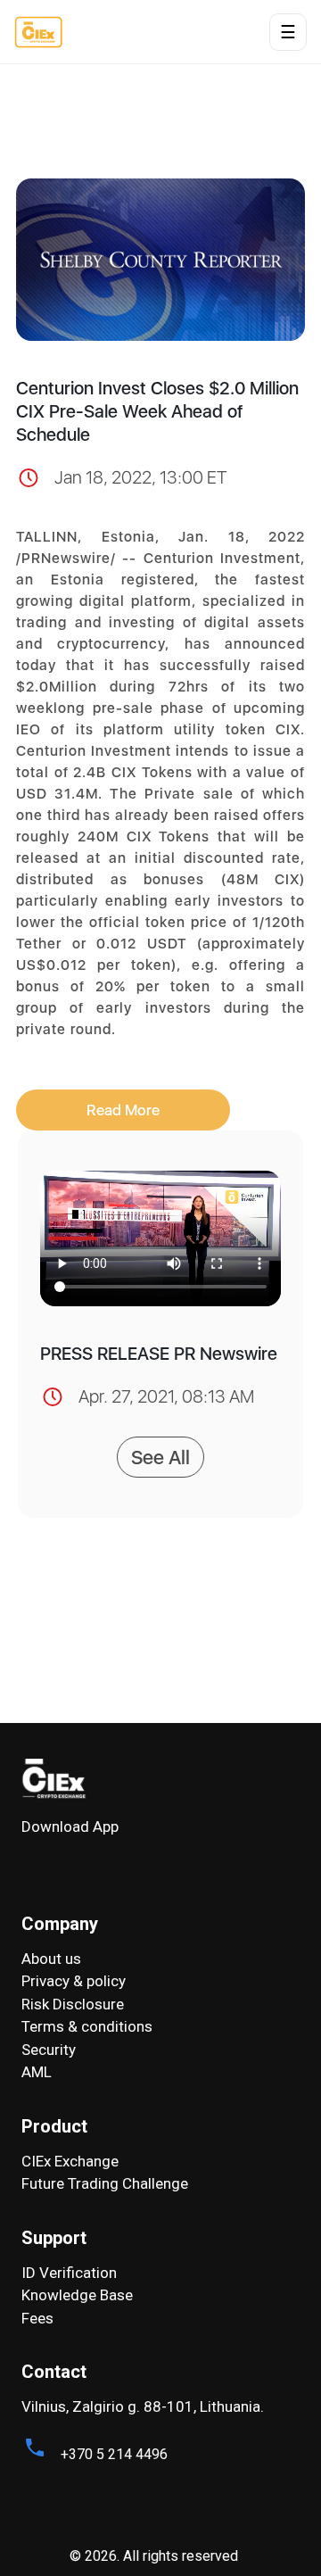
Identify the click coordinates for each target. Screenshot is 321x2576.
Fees (37, 2318)
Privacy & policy (74, 1981)
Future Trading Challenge (105, 2183)
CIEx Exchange (70, 2161)
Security (49, 2050)
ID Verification (69, 2273)
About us (51, 1959)
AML (37, 2072)
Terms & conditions (87, 2026)
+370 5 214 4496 (114, 2454)
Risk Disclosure (73, 2004)
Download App (70, 1826)
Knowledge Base (77, 2295)
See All (160, 1457)
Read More (123, 1110)
